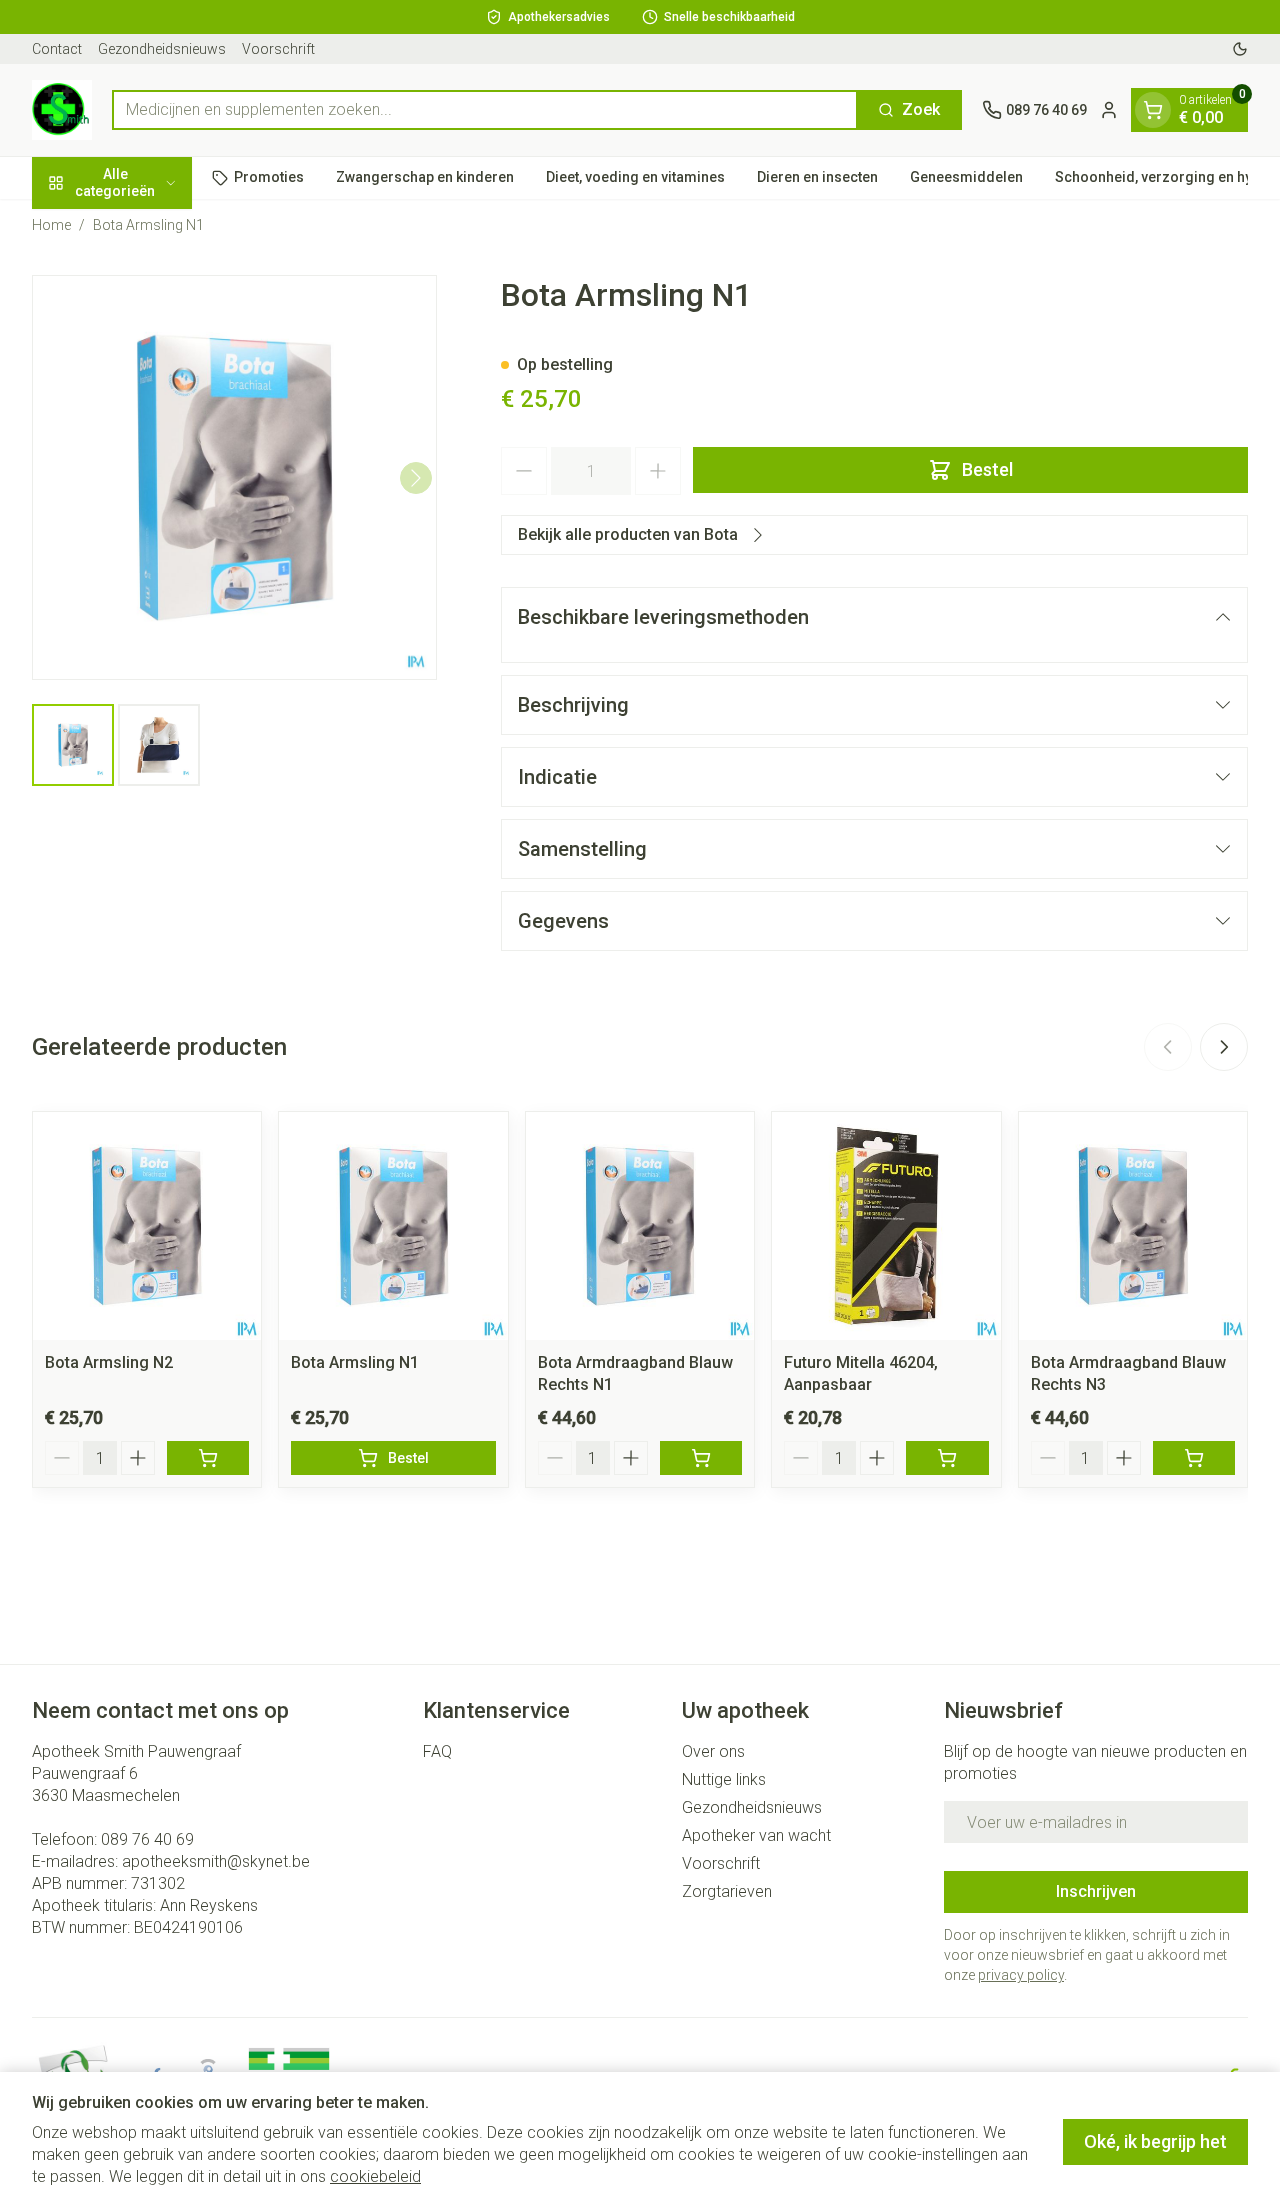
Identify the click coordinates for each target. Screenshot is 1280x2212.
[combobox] (485, 110)
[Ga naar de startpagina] (62, 110)
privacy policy (1021, 1975)
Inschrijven (1096, 1891)
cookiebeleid (375, 2176)
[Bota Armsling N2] (147, 1226)
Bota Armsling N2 (109, 1362)
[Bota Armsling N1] (393, 1226)
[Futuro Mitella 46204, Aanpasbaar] (886, 1226)
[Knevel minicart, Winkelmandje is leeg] (1153, 110)
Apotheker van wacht (756, 1835)
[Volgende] (416, 478)
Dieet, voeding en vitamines (635, 177)
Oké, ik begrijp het (1155, 2141)
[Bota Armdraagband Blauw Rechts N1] (640, 1226)
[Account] (1109, 110)
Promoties (269, 177)
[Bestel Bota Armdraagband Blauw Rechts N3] (1194, 1458)
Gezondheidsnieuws (162, 49)
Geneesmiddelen (966, 177)
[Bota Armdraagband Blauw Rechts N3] (1133, 1226)
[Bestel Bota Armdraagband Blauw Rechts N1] (701, 1458)
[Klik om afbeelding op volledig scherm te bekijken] (234, 477)
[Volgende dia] (1224, 1047)
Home (51, 225)
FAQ (437, 1751)
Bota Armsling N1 (355, 1362)
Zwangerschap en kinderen (425, 177)
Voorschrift (278, 49)
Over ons (713, 1751)
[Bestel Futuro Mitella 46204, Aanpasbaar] (947, 1458)
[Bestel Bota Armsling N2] (208, 1458)
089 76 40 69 (147, 1839)
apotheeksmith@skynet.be (216, 1861)
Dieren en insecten (817, 177)
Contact (57, 49)
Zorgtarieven (727, 1891)
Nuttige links (724, 1779)
